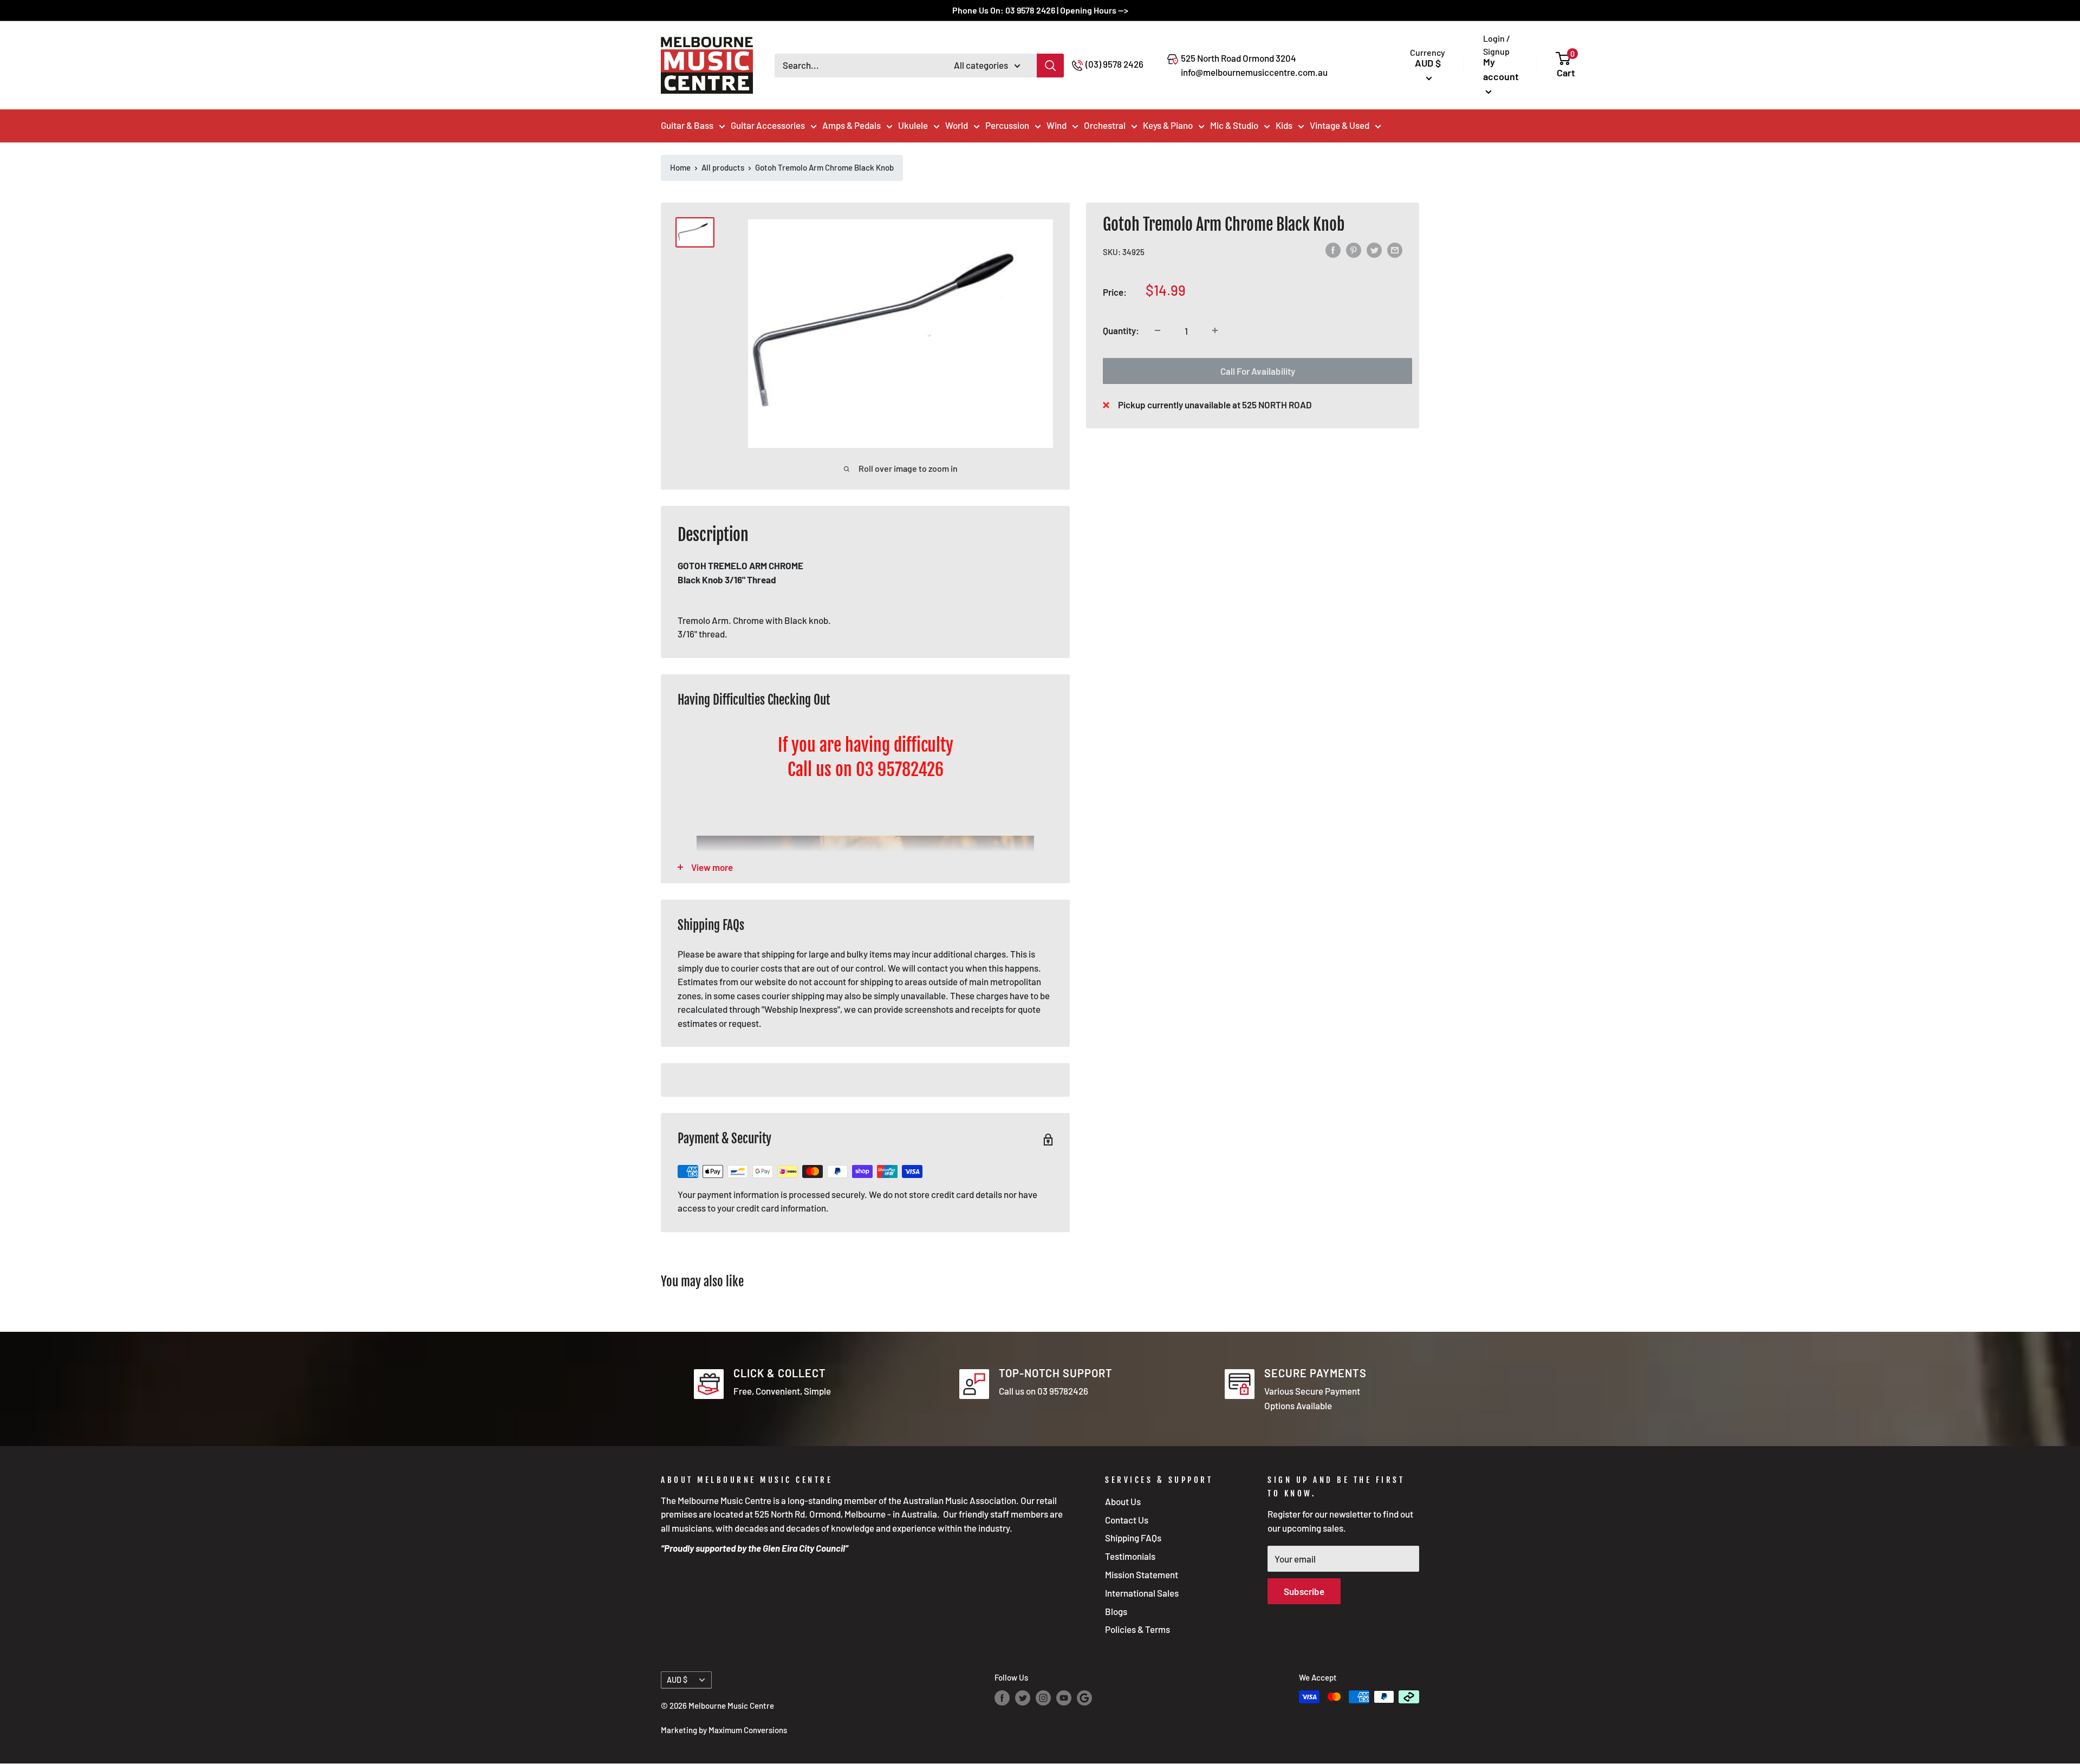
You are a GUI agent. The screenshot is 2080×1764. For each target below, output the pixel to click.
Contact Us (1127, 1520)
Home (680, 167)
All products (723, 167)
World (957, 125)
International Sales (1142, 1593)
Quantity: (1121, 330)
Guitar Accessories (768, 125)
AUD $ (677, 1680)
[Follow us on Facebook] (1002, 1698)
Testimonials (1130, 1556)
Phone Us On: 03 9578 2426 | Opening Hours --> (1040, 10)
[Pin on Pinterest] (1354, 250)
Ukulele (913, 125)
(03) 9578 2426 (1114, 64)
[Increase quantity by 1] (1215, 330)
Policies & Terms (1137, 1629)
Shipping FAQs (1133, 1538)
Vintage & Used (1340, 125)
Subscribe (1304, 1591)
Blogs (1116, 1611)
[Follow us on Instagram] (1043, 1698)
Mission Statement (1142, 1574)
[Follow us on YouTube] (1064, 1698)
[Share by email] (1395, 250)
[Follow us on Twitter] (1023, 1698)
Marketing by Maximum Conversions (724, 1730)
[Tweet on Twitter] (1374, 250)
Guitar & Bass (687, 125)
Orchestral (1105, 125)
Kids (1284, 125)
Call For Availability (1258, 370)
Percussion (1007, 125)
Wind (1057, 125)
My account (1501, 69)
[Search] (1050, 66)
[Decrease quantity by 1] (1158, 330)
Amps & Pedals (851, 125)
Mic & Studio (1234, 125)
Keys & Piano (1168, 125)
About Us (1123, 1501)
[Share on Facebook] (1333, 250)
